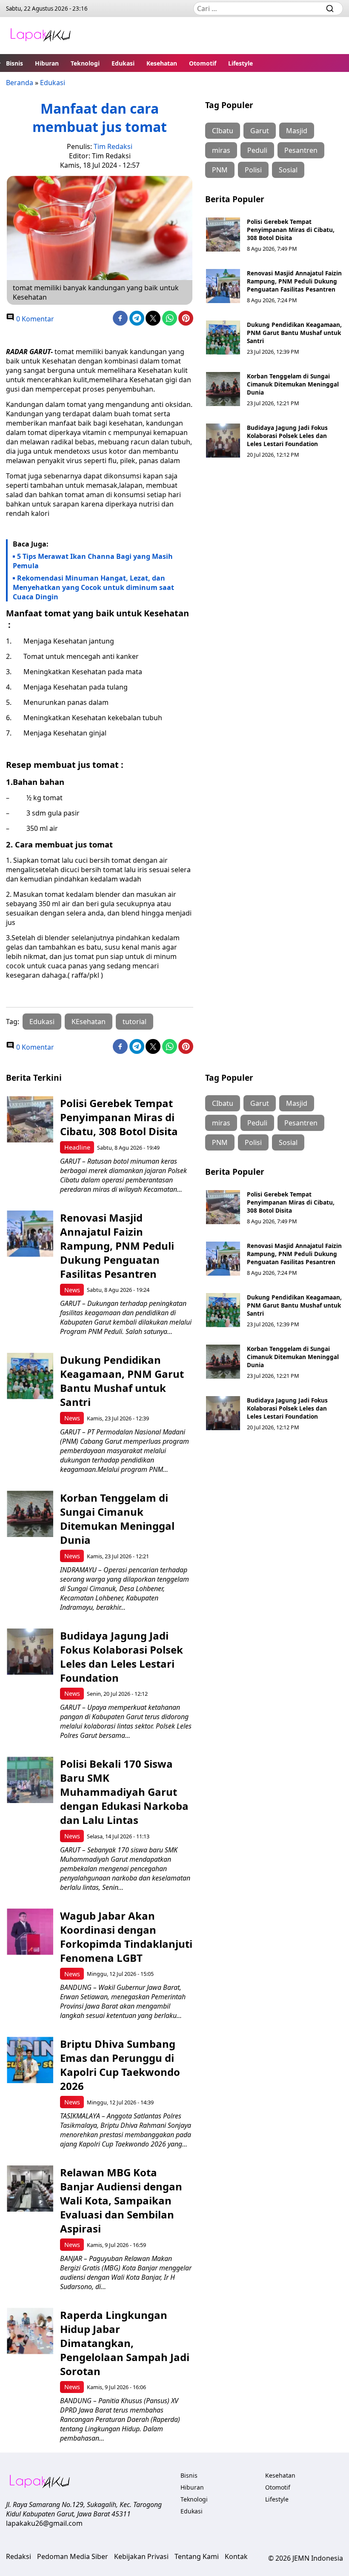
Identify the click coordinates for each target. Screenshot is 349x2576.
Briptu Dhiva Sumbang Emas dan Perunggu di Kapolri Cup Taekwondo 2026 (120, 2065)
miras (221, 150)
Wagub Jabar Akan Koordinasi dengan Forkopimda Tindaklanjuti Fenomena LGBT (126, 1937)
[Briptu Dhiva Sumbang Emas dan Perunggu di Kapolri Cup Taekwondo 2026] (30, 2060)
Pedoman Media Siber (73, 2556)
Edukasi (123, 63)
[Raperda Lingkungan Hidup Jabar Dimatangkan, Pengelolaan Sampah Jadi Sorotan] (30, 2331)
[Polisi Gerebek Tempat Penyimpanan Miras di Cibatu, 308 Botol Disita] (223, 235)
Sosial (288, 170)
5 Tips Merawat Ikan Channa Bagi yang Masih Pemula (93, 561)
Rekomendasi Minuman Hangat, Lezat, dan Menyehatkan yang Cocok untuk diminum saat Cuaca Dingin (93, 587)
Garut (260, 131)
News (72, 1290)
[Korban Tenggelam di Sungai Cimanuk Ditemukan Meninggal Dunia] (223, 389)
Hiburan (47, 63)
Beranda (20, 83)
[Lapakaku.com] (40, 36)
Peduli (257, 150)
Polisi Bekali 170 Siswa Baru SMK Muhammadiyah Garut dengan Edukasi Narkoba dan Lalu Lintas (124, 1792)
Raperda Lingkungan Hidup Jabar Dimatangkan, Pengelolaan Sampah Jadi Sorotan (125, 2343)
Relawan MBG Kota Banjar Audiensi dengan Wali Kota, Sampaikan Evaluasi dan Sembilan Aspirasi (121, 2200)
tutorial (134, 1022)
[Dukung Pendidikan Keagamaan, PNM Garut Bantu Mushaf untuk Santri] (223, 338)
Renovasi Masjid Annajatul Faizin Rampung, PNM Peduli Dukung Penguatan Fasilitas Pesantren (294, 281)
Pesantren (301, 150)
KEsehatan (89, 1022)
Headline (77, 1147)
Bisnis (14, 63)
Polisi (253, 170)
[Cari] (330, 9)
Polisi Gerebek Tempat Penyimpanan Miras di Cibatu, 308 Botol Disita (291, 230)
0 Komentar (34, 319)
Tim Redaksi (113, 146)
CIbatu (223, 131)
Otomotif (203, 63)
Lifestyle (240, 63)
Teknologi (85, 63)
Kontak (236, 2556)
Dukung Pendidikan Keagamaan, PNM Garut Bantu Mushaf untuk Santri (294, 333)
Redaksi (19, 2556)
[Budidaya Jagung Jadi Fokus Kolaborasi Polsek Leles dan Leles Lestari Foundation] (223, 441)
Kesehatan (162, 63)
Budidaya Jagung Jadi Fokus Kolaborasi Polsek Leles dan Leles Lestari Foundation (287, 436)
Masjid (297, 131)
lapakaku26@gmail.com (44, 2523)
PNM (220, 170)
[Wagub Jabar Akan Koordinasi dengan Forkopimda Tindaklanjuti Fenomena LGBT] (30, 1932)
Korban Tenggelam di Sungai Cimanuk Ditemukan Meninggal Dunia (293, 384)
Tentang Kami (197, 2556)
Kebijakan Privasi (141, 2556)
